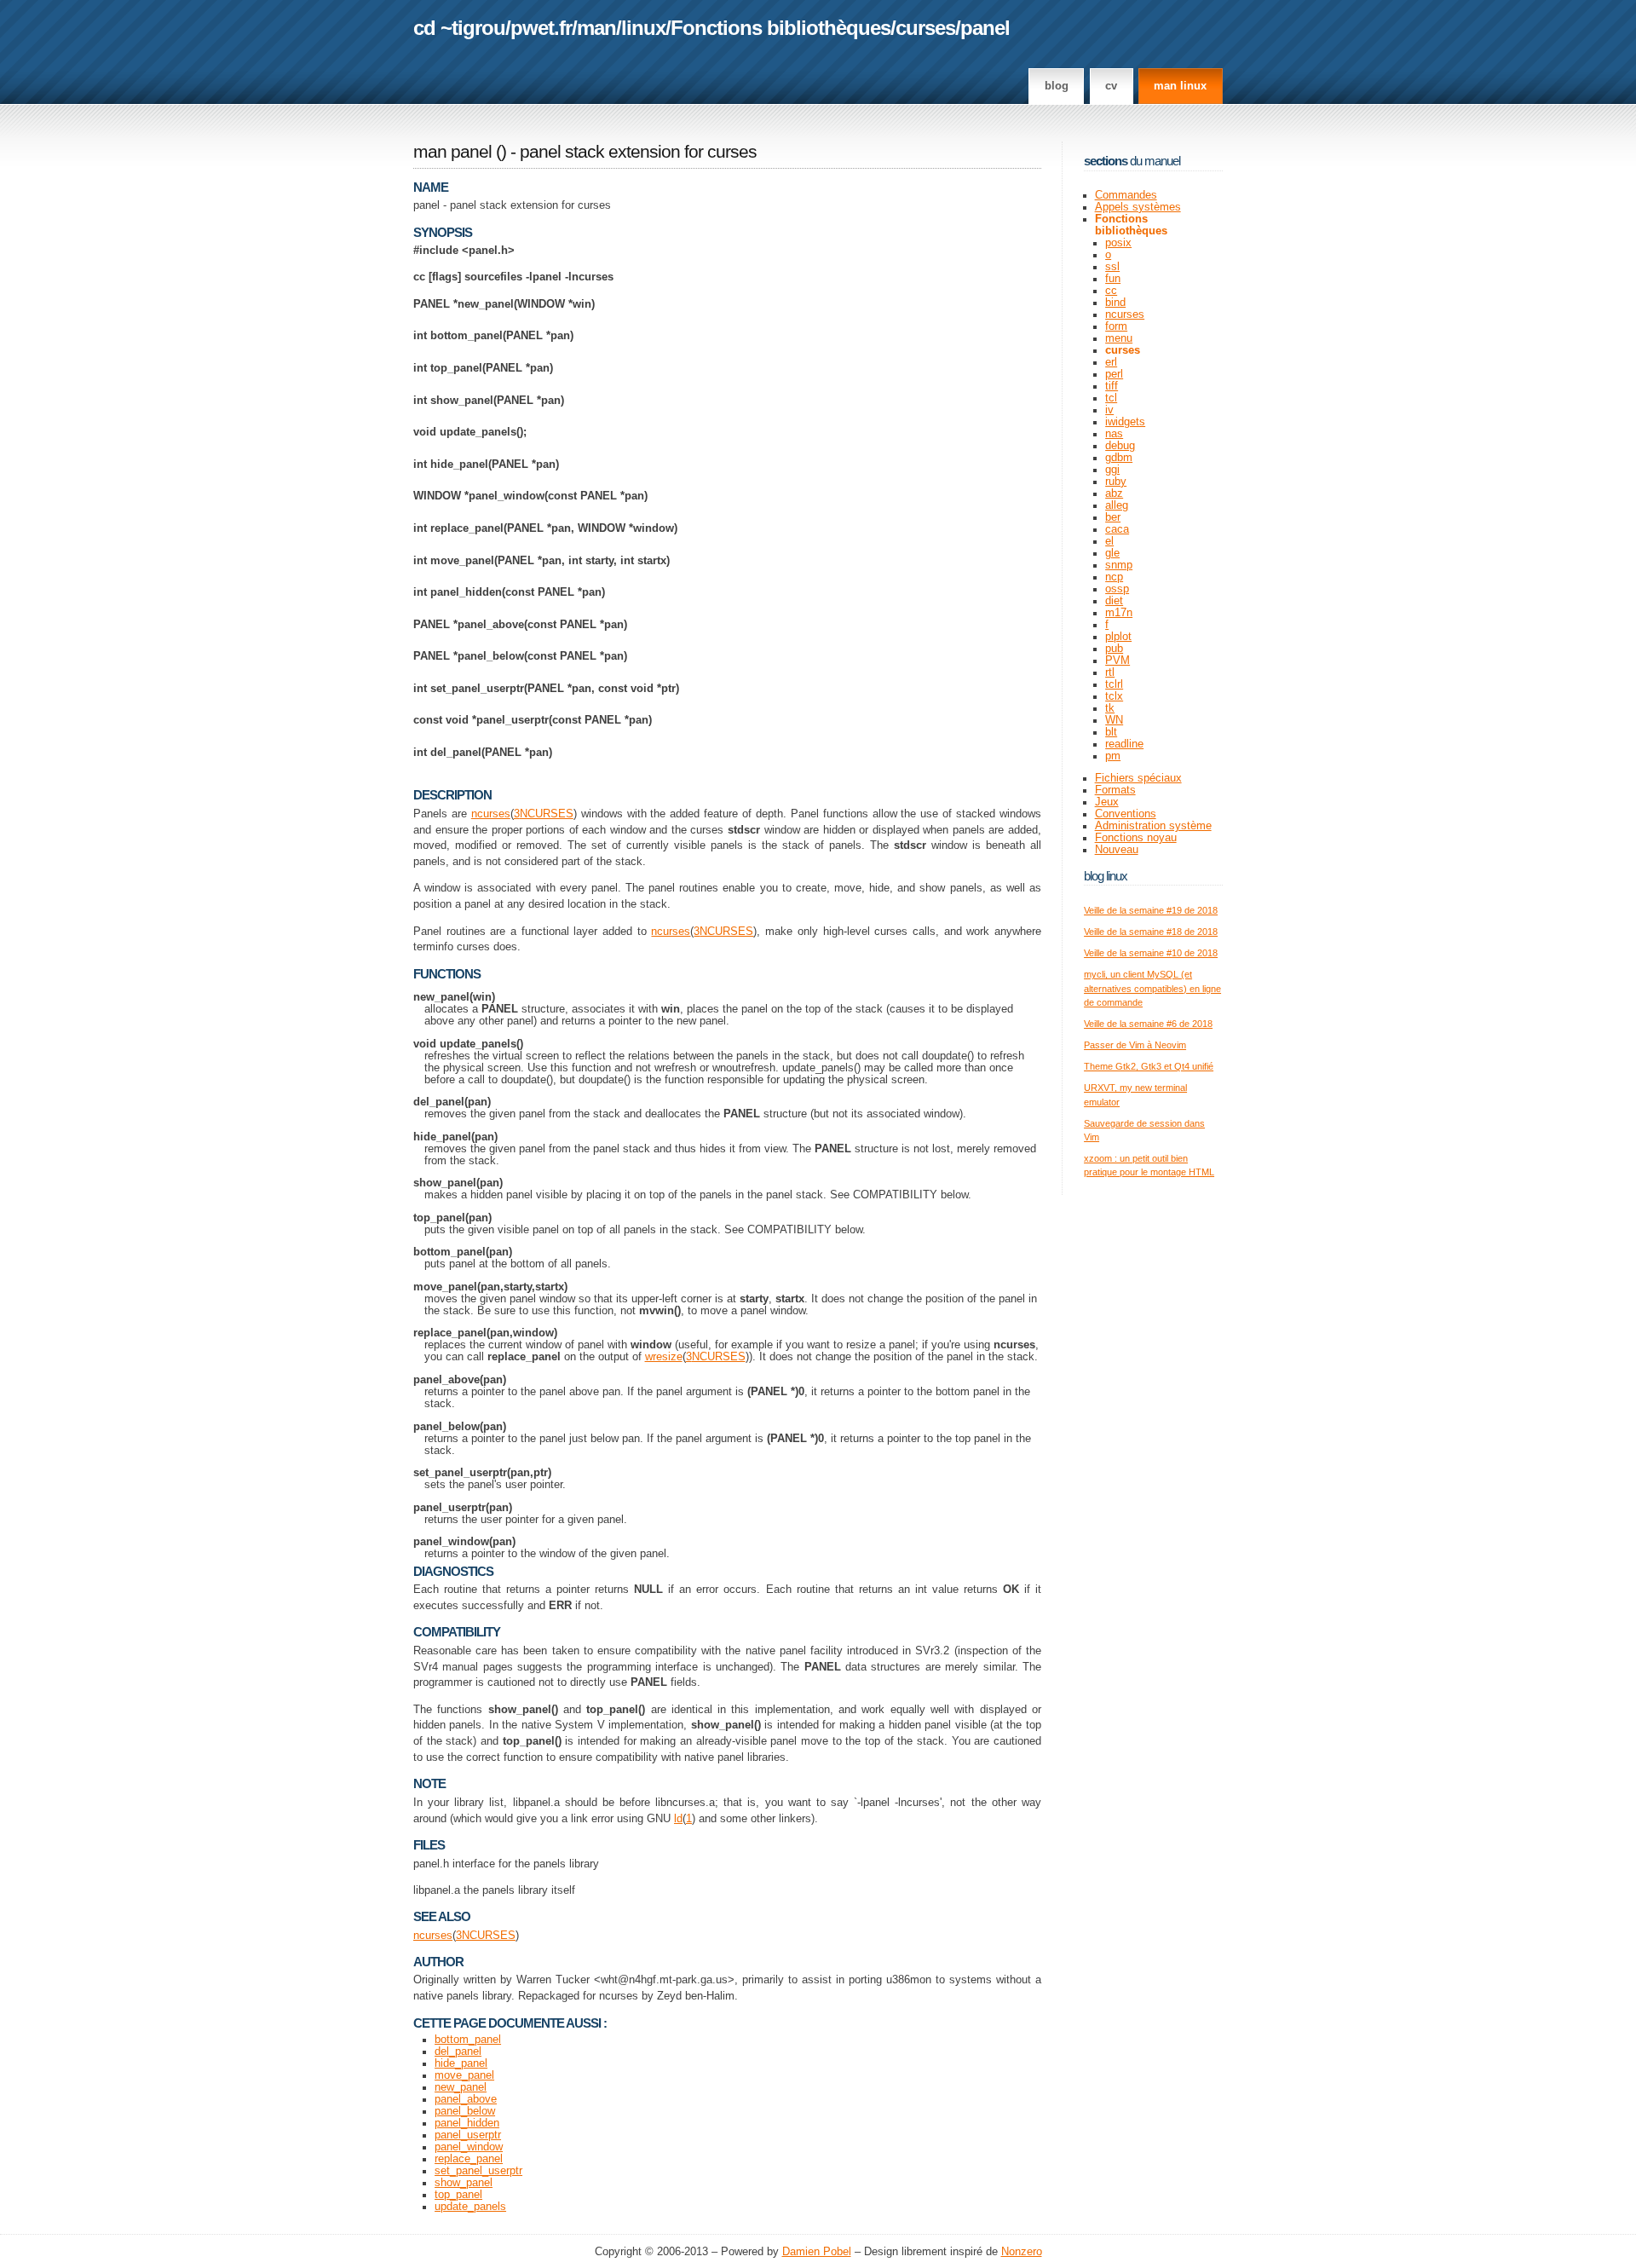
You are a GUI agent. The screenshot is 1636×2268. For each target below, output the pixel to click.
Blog (1057, 86)
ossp (1117, 589)
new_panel (461, 2087)
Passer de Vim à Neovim (1135, 1045)
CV (1111, 86)
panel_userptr (468, 2135)
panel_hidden (467, 2123)
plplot (1118, 637)
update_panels (470, 2207)
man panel (452, 152)
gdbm (1119, 458)
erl (1111, 362)
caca (1117, 529)
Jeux (1107, 802)
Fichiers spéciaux (1138, 778)
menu (1119, 338)
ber (1113, 517)
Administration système (1153, 826)
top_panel (458, 2195)
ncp (1114, 577)
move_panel (464, 2075)
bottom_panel (468, 2040)
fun (1113, 279)
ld (678, 1819)
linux (643, 28)
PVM (1118, 661)
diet (1114, 601)
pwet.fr (541, 28)
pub (1114, 649)
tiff (1112, 386)
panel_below (465, 2111)
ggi (1112, 470)
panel (985, 28)
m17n (1119, 613)
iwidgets (1125, 422)
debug (1120, 446)
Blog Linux (1106, 876)
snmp (1119, 565)
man (596, 28)
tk (1110, 708)
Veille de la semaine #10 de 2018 (1151, 953)
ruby (1116, 482)
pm (1113, 756)
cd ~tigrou (459, 28)
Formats (1115, 790)
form (1116, 326)
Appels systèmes (1138, 207)
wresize (664, 1357)
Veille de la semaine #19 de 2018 (1151, 910)
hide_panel (461, 2063)
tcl (1111, 398)
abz (1114, 493)
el (1109, 541)
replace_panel (469, 2159)
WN (1114, 720)
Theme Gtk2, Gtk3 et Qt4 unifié (1149, 1066)
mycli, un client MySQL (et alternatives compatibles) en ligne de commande (1152, 988)
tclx (1114, 696)
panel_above (466, 2099)
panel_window (469, 2147)
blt (1111, 732)
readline (1124, 744)
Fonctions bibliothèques (781, 28)
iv (1109, 410)
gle (1112, 553)
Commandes (1126, 195)
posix (1118, 243)
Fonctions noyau (1136, 838)
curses (925, 28)
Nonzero (1022, 2252)
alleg (1117, 505)
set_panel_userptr (478, 2171)
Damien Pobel (817, 2252)
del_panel (458, 2052)
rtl (1110, 672)
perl (1114, 374)
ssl (1112, 267)
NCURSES (547, 814)
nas (1114, 434)
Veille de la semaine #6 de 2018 (1148, 1024)
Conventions (1126, 814)
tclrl (1114, 684)
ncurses (491, 814)
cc (1111, 291)
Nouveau (1117, 850)
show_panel (464, 2183)
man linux (1180, 86)
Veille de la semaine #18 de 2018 (1151, 932)
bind (1115, 303)
